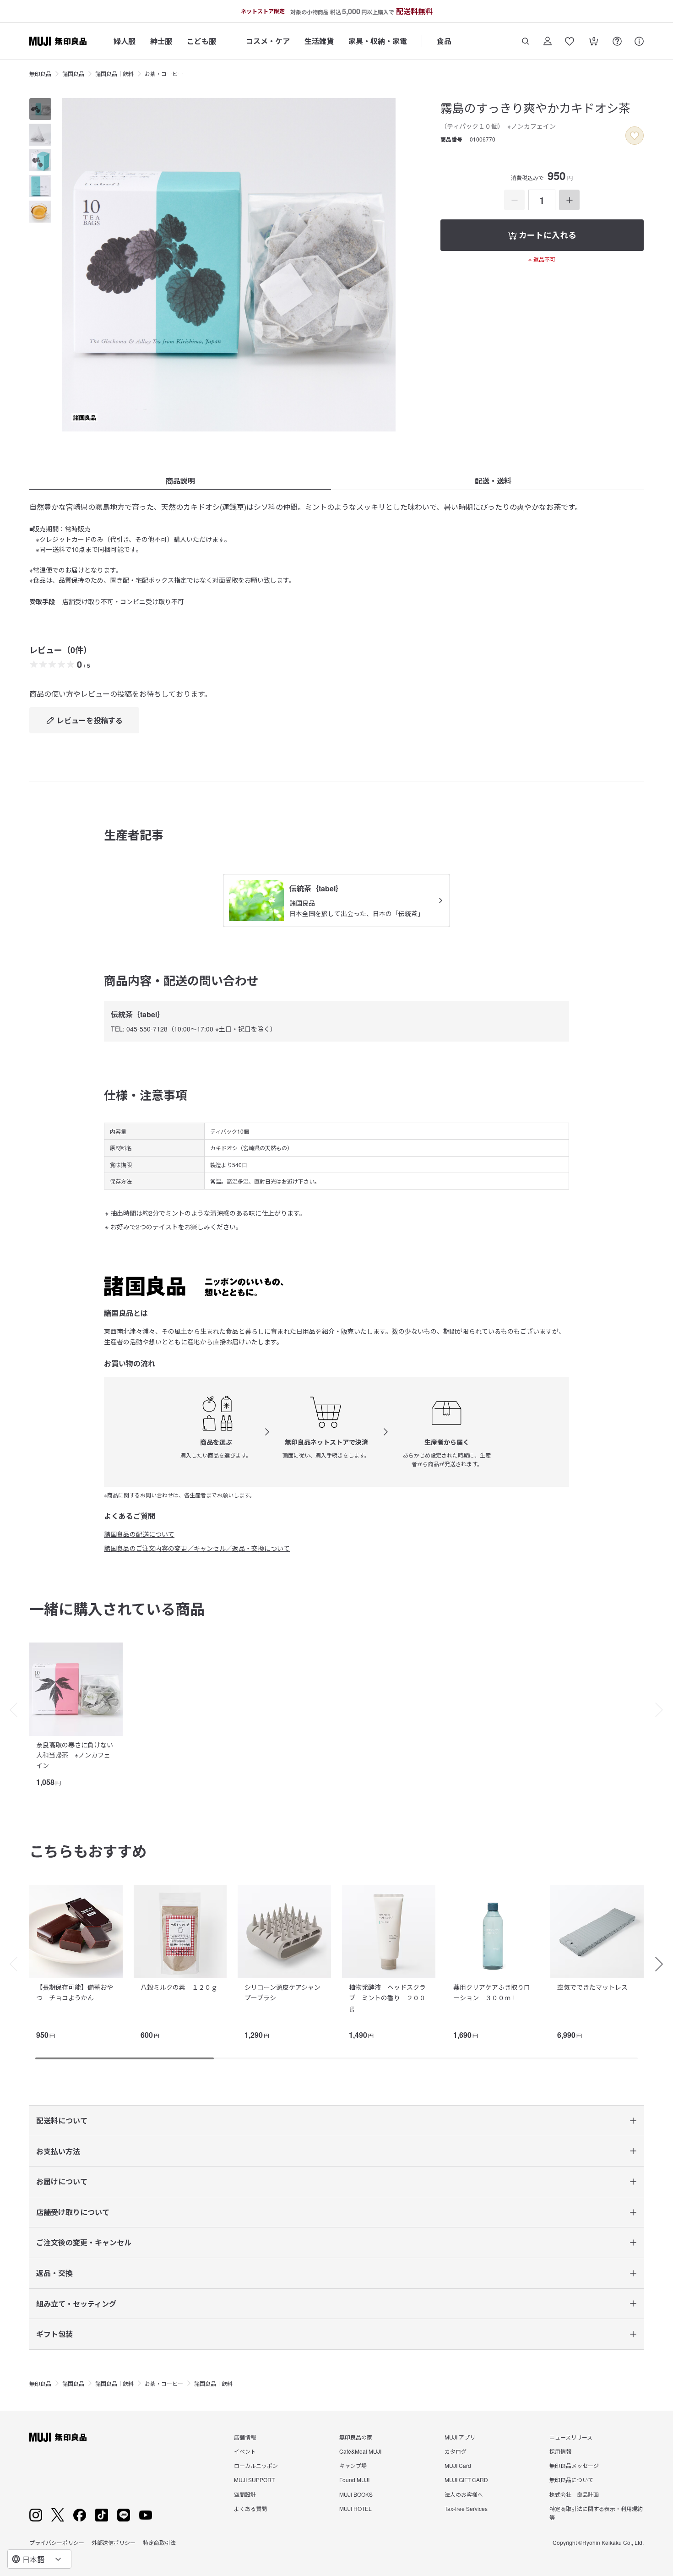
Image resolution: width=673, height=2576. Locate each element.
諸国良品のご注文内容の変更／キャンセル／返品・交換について (197, 1548)
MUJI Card (458, 2465)
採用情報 (560, 2451)
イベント (245, 2451)
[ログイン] (548, 41)
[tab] (40, 109)
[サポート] (639, 41)
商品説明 (180, 481)
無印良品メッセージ (574, 2465)
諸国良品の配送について (139, 1534)
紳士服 (161, 41)
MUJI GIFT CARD (466, 2480)
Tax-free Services (466, 2508)
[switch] (635, 136)
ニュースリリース (571, 2437)
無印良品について (571, 2480)
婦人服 (125, 41)
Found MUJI (354, 2480)
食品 (444, 41)
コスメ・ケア (268, 41)
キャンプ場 (353, 2465)
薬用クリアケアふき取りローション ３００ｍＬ (492, 1992)
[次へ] (664, 1710)
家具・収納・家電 (378, 41)
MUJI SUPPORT (254, 2480)
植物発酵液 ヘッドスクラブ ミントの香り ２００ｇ (387, 1997)
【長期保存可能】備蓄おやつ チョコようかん (75, 1992)
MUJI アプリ (460, 2437)
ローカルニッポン (256, 2465)
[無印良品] (58, 2437)
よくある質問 (250, 2508)
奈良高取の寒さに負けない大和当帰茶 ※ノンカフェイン (75, 1755)
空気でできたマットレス (592, 1987)
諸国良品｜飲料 (114, 74)
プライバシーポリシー (57, 2542)
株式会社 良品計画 (574, 2494)
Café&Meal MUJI (360, 2451)
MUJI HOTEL (355, 2508)
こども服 (201, 41)
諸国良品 (73, 74)
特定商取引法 (159, 2542)
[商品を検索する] (526, 41)
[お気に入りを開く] (570, 41)
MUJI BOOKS (356, 2494)
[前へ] (9, 1710)
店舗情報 (245, 2437)
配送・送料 (493, 481)
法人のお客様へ (464, 2494)
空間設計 (245, 2494)
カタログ (456, 2451)
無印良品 (40, 74)
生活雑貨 (319, 41)
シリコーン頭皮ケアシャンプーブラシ (282, 1992)
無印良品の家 (356, 2437)
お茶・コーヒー (164, 74)
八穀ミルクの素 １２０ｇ (179, 1987)
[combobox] (39, 2559)
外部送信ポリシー (114, 2542)
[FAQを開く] (617, 41)
